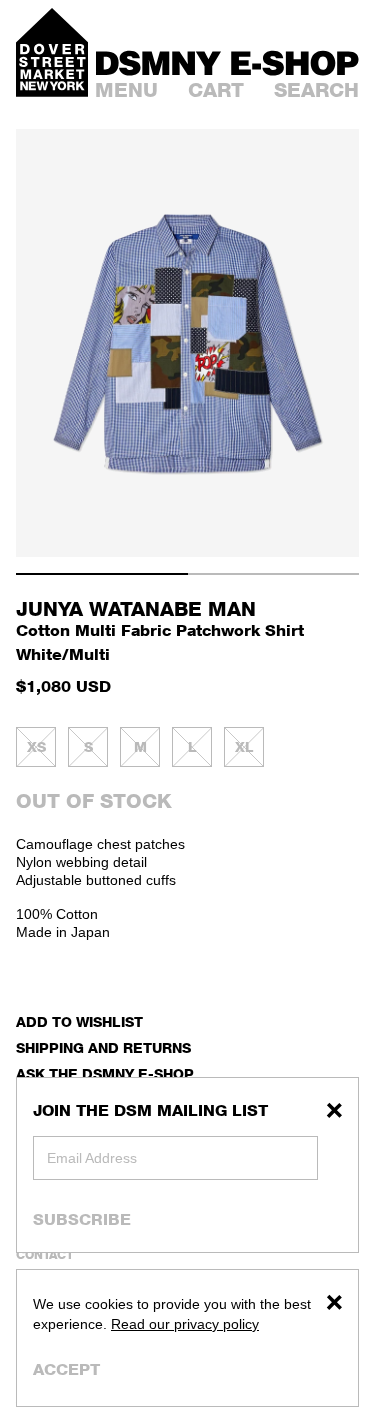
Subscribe (82, 1219)
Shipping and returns (103, 1047)
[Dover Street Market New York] (52, 52)
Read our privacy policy (185, 1324)
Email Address (92, 1158)
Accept (66, 1369)
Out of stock (94, 801)
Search (316, 90)
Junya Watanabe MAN (136, 609)
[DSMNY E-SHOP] (227, 60)
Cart (216, 90)
